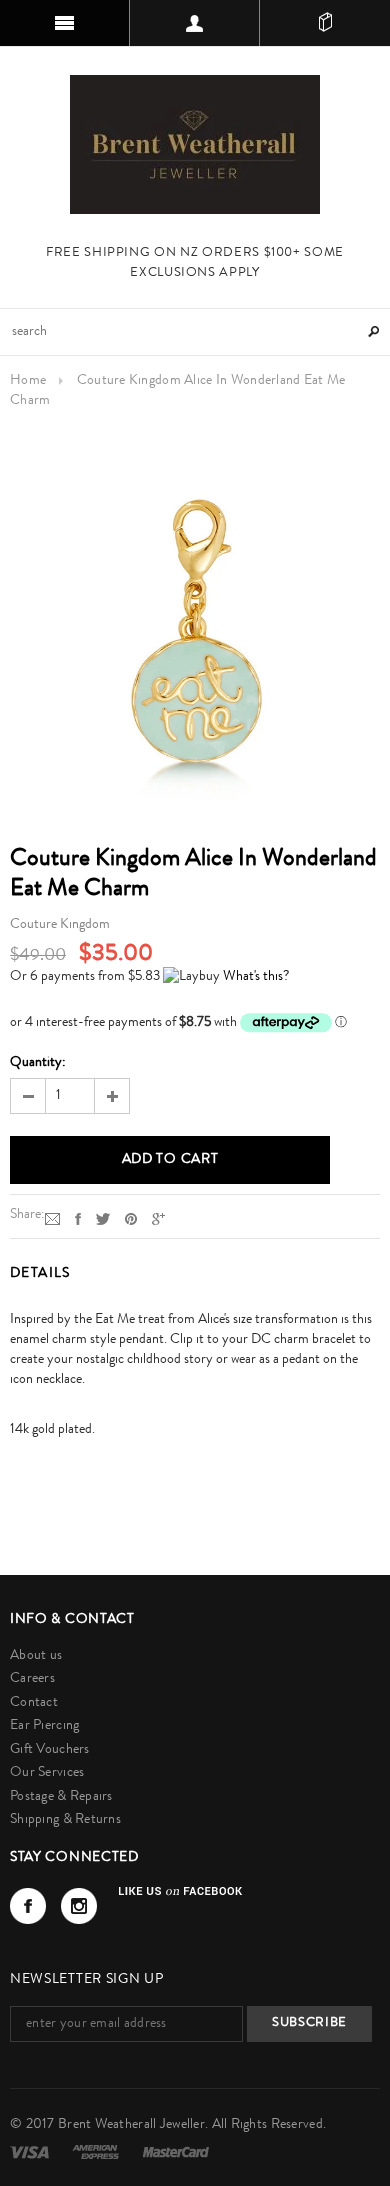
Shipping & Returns (65, 1820)
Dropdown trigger (195, 23)
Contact (34, 1703)
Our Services (47, 1773)
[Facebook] (28, 1906)
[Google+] (158, 1219)
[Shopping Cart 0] (325, 23)
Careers (32, 1679)
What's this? (256, 977)
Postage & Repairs (61, 1797)
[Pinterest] (131, 1219)
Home (28, 381)
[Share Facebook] (78, 1219)
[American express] (97, 2152)
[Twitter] (103, 1219)
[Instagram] (79, 1906)
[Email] (52, 1219)
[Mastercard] (176, 2152)
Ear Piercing (44, 1726)
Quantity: (38, 1063)
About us (36, 1656)
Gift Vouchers (50, 1750)
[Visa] (31, 2152)
